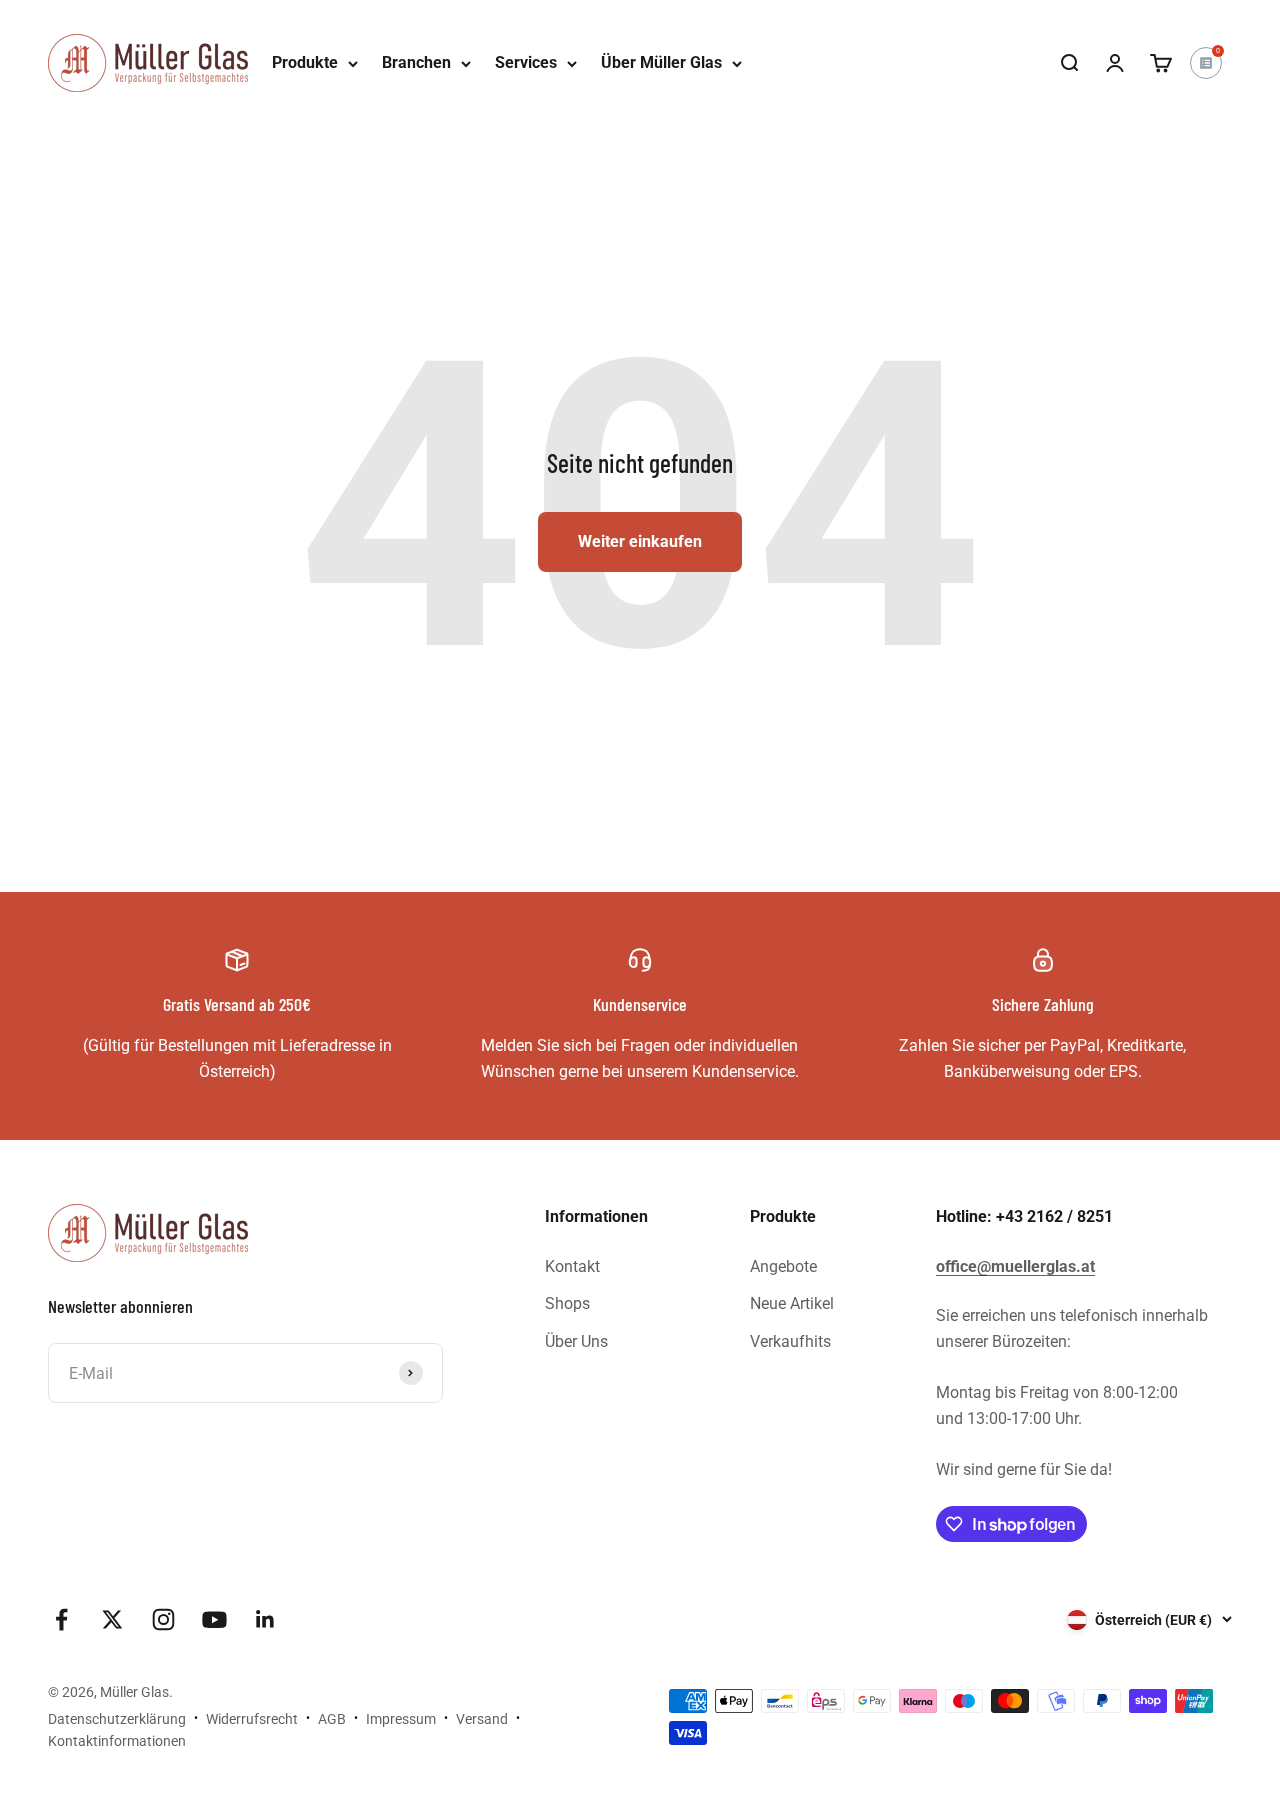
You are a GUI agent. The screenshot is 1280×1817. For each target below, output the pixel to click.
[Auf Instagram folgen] (163, 1619)
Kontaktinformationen (117, 1741)
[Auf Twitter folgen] (112, 1619)
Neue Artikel (792, 1303)
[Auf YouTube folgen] (214, 1619)
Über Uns (576, 1341)
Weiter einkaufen (640, 541)
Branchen (416, 62)
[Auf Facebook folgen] (61, 1619)
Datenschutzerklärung (117, 1719)
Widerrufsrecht (252, 1719)
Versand (482, 1719)
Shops (567, 1303)
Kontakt (572, 1266)
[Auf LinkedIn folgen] (265, 1619)
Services (526, 62)
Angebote (783, 1266)
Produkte (305, 62)
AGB (332, 1719)
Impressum (401, 1719)
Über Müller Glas (661, 62)
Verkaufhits (790, 1341)
